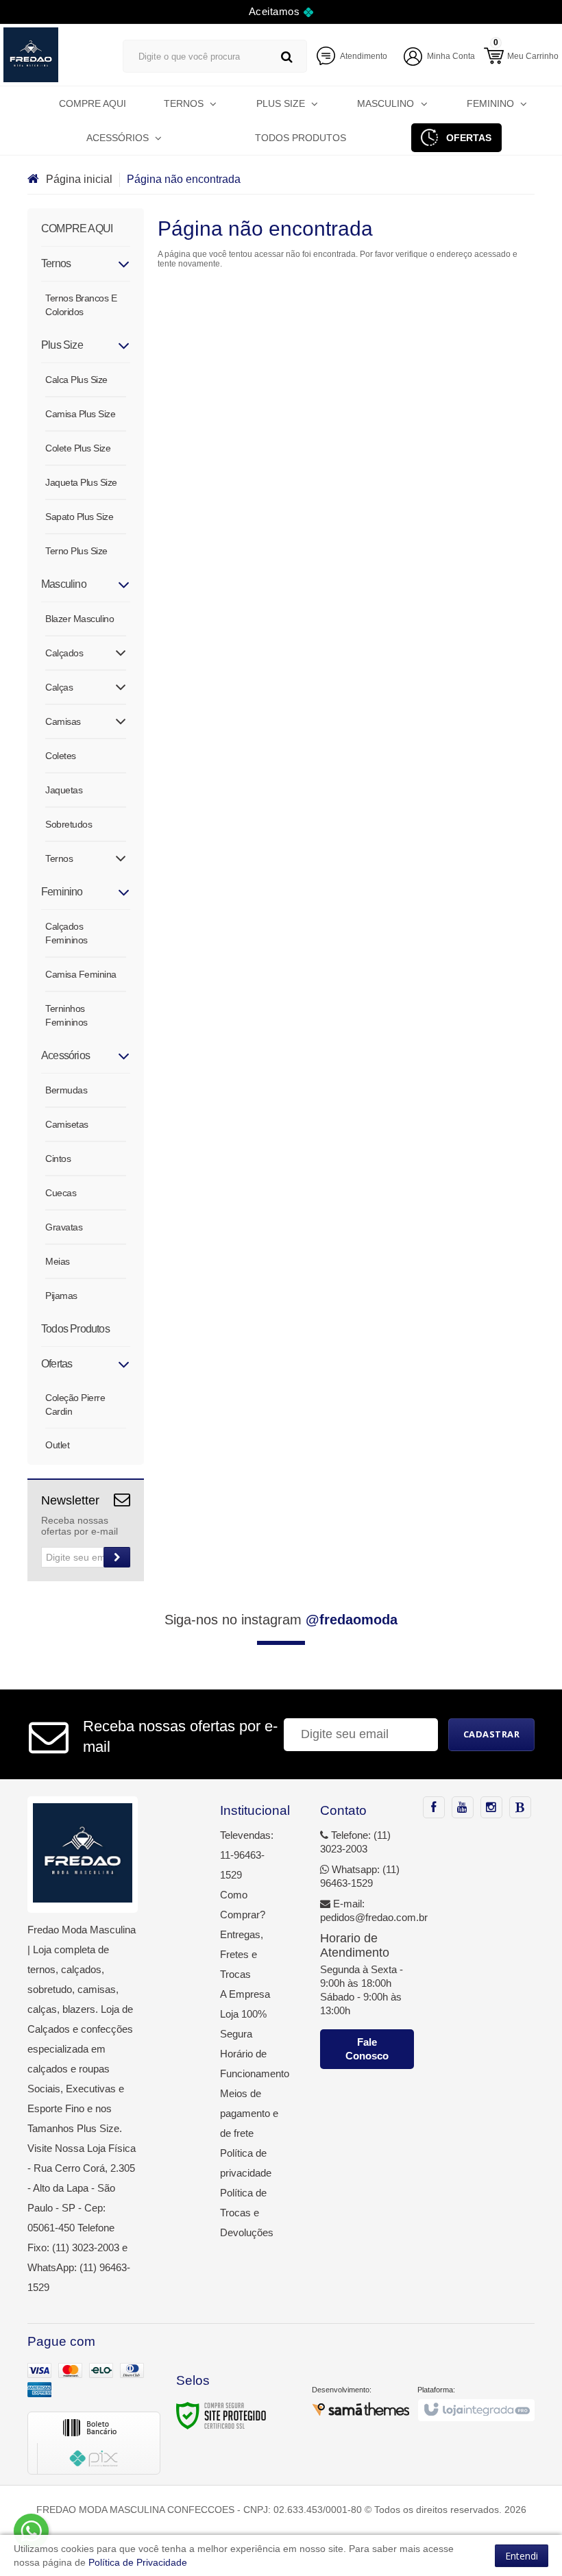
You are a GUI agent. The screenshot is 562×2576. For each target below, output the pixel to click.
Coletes (61, 756)
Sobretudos (69, 824)
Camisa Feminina (81, 974)
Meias (58, 1261)
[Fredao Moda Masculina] (49, 55)
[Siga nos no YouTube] (463, 1808)
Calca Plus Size (76, 380)
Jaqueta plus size (81, 482)
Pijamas (61, 1296)
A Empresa (245, 1994)
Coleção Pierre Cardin (75, 1404)
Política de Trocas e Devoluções (247, 2213)
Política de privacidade (246, 2163)
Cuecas (61, 1193)
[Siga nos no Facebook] (434, 1808)
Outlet (57, 1445)
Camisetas (67, 1124)
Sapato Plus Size (79, 517)
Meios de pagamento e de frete (249, 2113)
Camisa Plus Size (80, 414)
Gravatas (64, 1227)
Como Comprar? (243, 1905)
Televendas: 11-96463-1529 (247, 1855)
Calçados (64, 653)
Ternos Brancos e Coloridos (81, 305)
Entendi (522, 2556)
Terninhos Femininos (66, 1015)
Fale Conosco (367, 2049)
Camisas (63, 721)
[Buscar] (287, 57)
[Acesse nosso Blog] (520, 1808)
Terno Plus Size (76, 551)
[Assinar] (117, 1557)
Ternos (59, 858)
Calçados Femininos (66, 933)
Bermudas (66, 1090)
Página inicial (79, 179)
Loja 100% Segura (243, 2024)
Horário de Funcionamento (249, 2064)
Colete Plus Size (78, 448)
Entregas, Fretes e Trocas (242, 1954)
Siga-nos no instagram (281, 1620)
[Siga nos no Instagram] (491, 1808)
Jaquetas (64, 790)
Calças (59, 687)
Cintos (58, 1159)
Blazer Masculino (80, 619)
